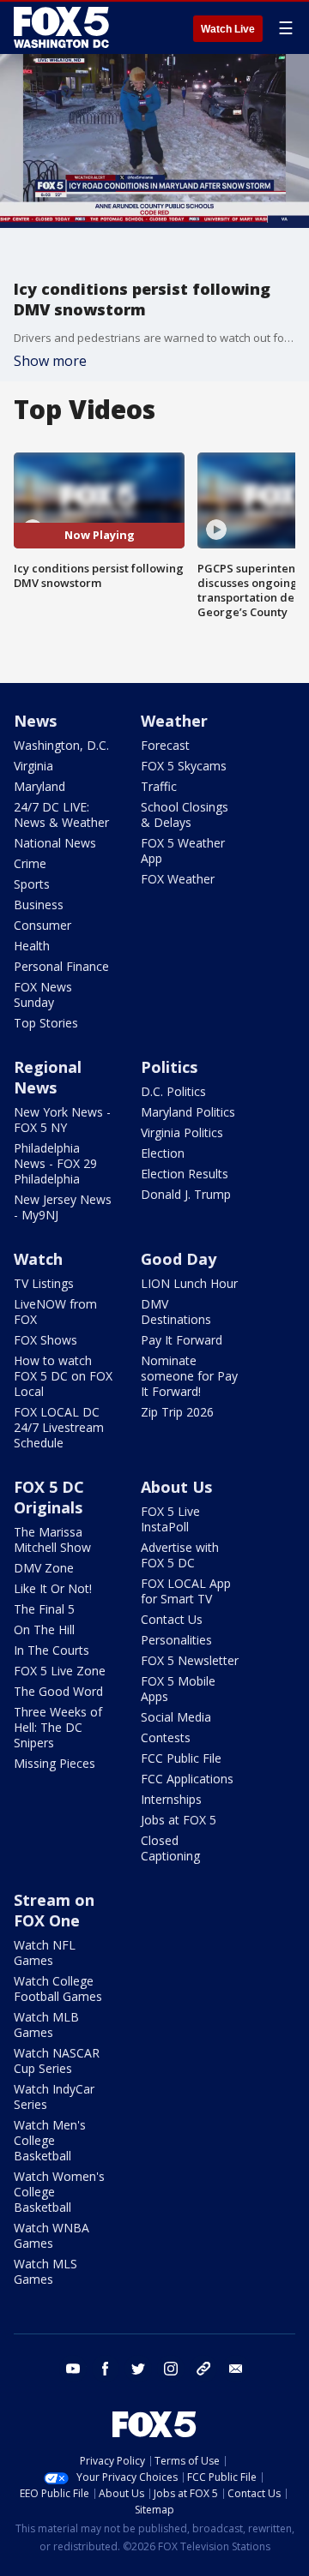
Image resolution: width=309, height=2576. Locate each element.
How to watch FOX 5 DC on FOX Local (63, 1376)
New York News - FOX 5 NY (62, 1120)
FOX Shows (45, 1340)
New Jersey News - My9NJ (63, 1207)
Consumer (42, 925)
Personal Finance (61, 966)
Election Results (185, 1174)
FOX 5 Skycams (184, 766)
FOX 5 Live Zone (60, 1671)
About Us (176, 1487)
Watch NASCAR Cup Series (57, 2061)
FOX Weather (178, 879)
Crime (30, 863)
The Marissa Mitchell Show (52, 1540)
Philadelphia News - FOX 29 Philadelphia (55, 1163)
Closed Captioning (170, 1848)
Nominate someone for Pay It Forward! (189, 1376)
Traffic (159, 786)
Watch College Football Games (58, 1989)
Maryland (39, 786)
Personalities (176, 1640)
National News (55, 843)
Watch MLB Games (46, 2025)
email (236, 2369)
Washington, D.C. (61, 745)
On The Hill (44, 1629)
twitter (138, 2369)
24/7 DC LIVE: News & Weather (61, 815)
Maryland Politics (188, 1112)
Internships (171, 1799)
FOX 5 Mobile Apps (178, 1689)
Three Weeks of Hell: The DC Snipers (58, 1727)
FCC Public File (181, 1758)
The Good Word (58, 1691)
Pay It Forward (182, 1340)
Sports (32, 884)
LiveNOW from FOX (55, 1312)
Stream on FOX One (54, 1910)
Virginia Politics (182, 1132)
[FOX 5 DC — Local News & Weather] (64, 27)
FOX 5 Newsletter (190, 1660)
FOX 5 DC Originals (49, 1497)
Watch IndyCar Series (54, 2097)
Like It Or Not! (53, 1588)
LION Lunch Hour (189, 1283)
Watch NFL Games (45, 1953)
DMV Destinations (176, 1312)
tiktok (203, 2369)
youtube (73, 2369)
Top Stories (46, 1023)
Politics (169, 1067)
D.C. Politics (173, 1091)
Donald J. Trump (186, 1194)
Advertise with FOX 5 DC (180, 1555)
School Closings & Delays (185, 815)
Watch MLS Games (45, 2271)
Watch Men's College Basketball (50, 2140)
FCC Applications (187, 1779)
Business (39, 905)
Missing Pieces (55, 1763)
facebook (106, 2369)
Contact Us (172, 1619)
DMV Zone (44, 1568)
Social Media (176, 1717)
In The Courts (51, 1650)
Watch (38, 1259)
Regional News (48, 1077)
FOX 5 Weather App (183, 851)
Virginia (33, 766)
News (35, 721)
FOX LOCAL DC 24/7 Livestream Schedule (59, 1427)
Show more (50, 361)
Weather (174, 721)
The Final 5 (44, 1609)
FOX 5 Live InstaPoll (170, 1519)
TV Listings (44, 1283)
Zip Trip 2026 (177, 1412)
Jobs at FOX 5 (179, 1820)
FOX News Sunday (43, 994)
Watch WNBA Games (51, 2235)
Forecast (165, 745)
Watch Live (228, 29)
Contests (166, 1737)
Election (163, 1153)
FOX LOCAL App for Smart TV (186, 1591)
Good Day (179, 1259)
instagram (171, 2369)
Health (32, 946)
